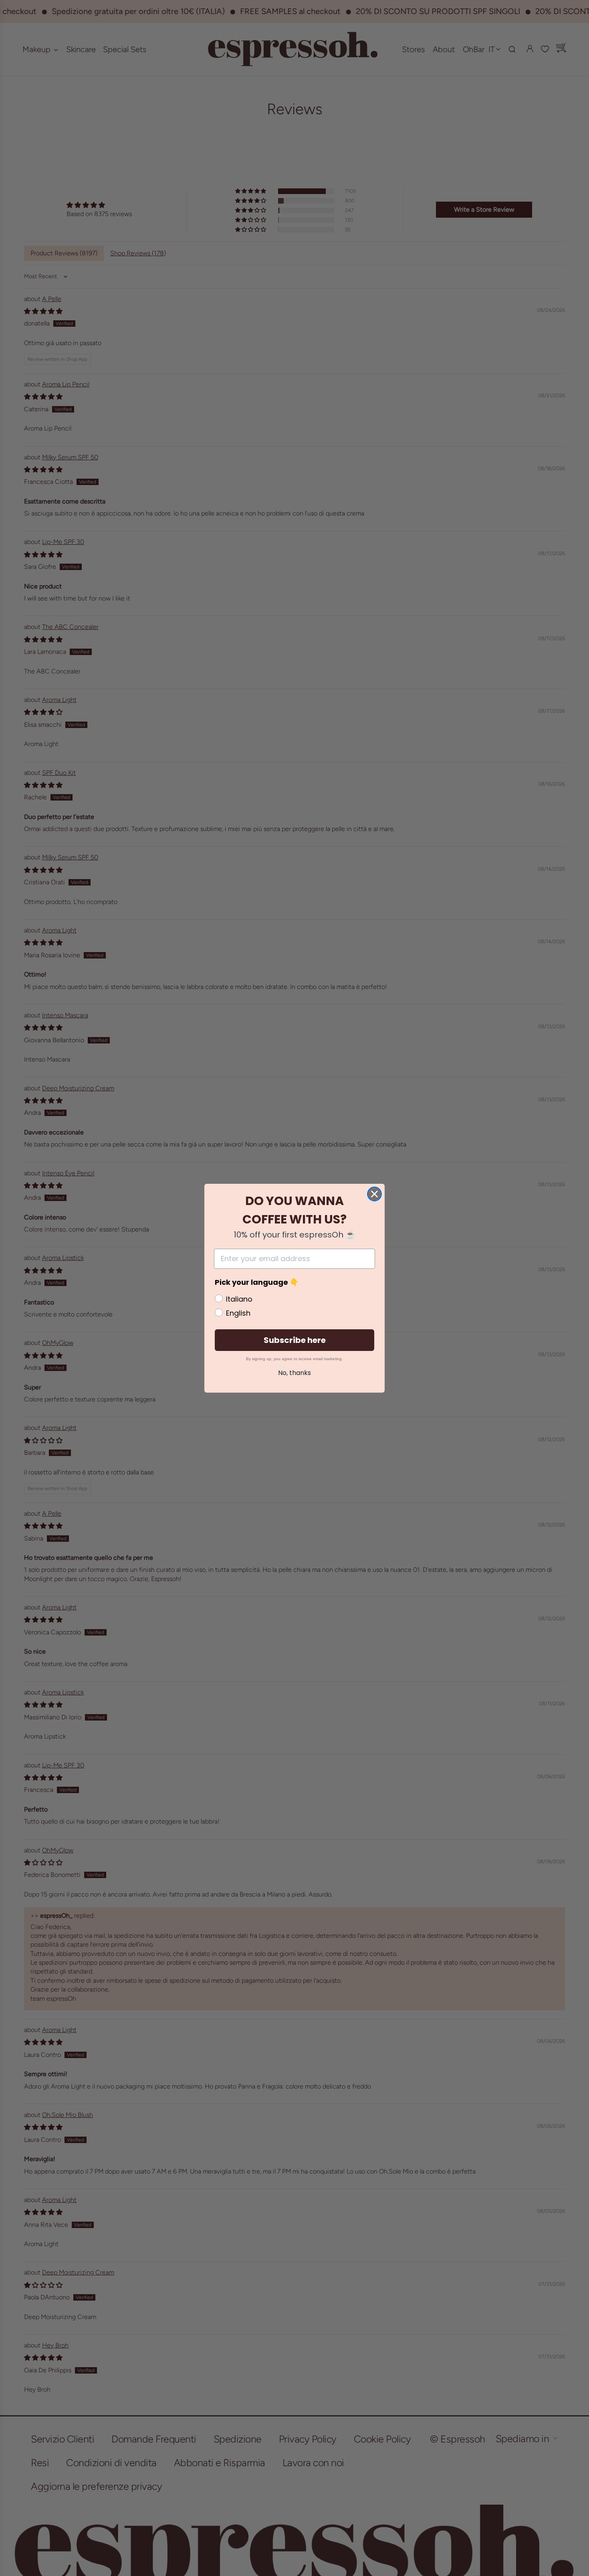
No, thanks (294, 1373)
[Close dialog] (374, 1194)
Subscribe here (295, 1340)
